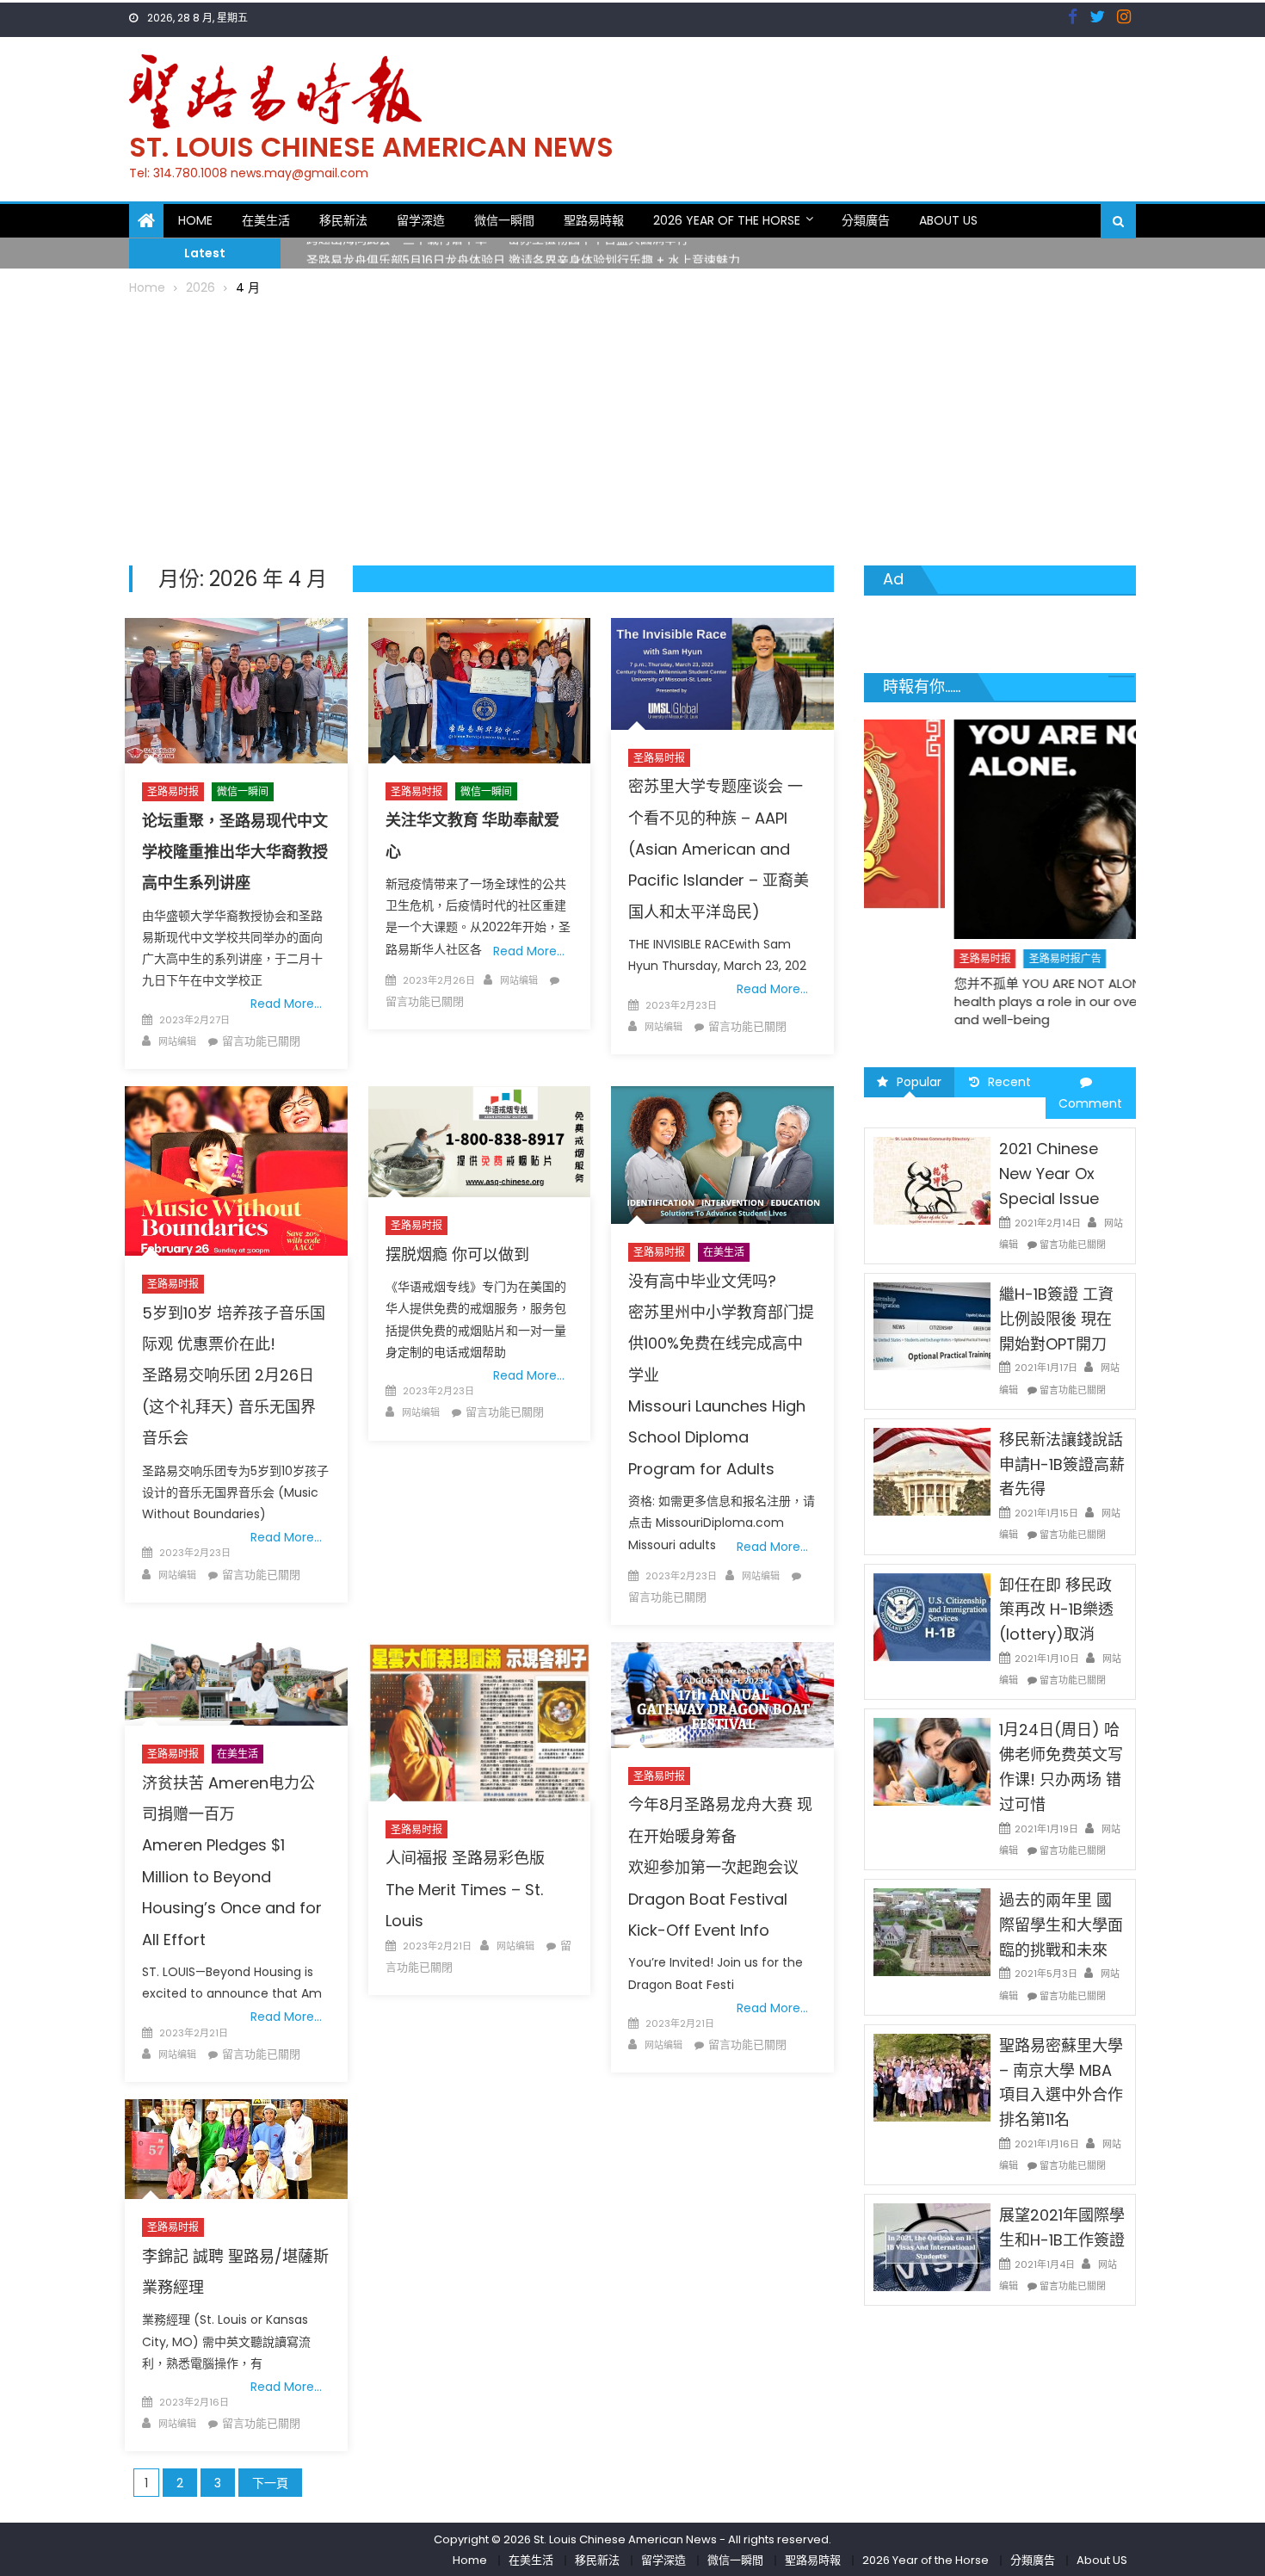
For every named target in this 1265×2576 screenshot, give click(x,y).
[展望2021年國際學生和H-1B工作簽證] (932, 2246)
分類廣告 (866, 220)
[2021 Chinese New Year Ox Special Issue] (932, 1180)
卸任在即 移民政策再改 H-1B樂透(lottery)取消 (1056, 1610)
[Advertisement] (632, 428)
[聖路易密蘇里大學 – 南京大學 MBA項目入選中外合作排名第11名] (932, 2077)
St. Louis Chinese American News (371, 147)
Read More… (286, 1004)
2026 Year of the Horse (727, 220)
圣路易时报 (173, 791)
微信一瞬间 (243, 791)
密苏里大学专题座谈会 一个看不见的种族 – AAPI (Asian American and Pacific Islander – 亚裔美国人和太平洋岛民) (719, 849)
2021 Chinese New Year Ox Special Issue (1049, 1174)
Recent (1009, 1082)
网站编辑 (177, 1041)
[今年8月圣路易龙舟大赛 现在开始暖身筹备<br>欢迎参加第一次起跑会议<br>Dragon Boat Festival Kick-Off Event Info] (722, 1695)
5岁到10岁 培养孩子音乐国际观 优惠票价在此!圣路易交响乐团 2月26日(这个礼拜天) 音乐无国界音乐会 (234, 1376)
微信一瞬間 (504, 220)
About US (948, 220)
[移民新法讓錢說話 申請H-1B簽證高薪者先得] (932, 1471)
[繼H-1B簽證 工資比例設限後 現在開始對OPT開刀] (932, 1325)
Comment (1090, 1103)
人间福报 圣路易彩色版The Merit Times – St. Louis (465, 1889)
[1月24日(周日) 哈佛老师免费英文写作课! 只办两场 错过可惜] (932, 1761)
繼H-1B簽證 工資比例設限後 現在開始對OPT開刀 (1056, 1319)
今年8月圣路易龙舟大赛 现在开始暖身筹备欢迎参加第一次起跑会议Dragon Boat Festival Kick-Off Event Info (720, 1867)
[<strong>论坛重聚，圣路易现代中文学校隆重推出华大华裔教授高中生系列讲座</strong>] (236, 691)
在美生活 (266, 220)
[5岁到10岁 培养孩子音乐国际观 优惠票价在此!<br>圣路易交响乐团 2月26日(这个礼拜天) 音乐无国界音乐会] (236, 1171)
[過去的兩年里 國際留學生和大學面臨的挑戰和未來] (932, 1931)
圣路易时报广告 (976, 958)
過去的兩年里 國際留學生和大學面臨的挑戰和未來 (1061, 1925)
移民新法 (343, 220)
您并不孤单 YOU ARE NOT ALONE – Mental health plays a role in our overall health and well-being (991, 1001)
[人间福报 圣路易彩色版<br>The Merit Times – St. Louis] (479, 1722)
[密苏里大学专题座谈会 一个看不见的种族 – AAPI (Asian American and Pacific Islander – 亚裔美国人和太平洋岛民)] (722, 673)
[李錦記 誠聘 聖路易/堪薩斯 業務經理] (236, 2149)
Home (195, 220)
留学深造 (421, 220)
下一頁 (270, 2483)
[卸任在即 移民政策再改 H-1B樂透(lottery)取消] (932, 1615)
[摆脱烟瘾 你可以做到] (479, 1142)
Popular (919, 1082)
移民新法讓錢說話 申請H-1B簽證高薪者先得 (1062, 1464)
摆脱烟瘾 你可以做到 (457, 1254)
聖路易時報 (594, 220)
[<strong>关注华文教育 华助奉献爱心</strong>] (479, 690)
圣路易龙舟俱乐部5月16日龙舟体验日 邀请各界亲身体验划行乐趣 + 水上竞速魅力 (523, 253)
